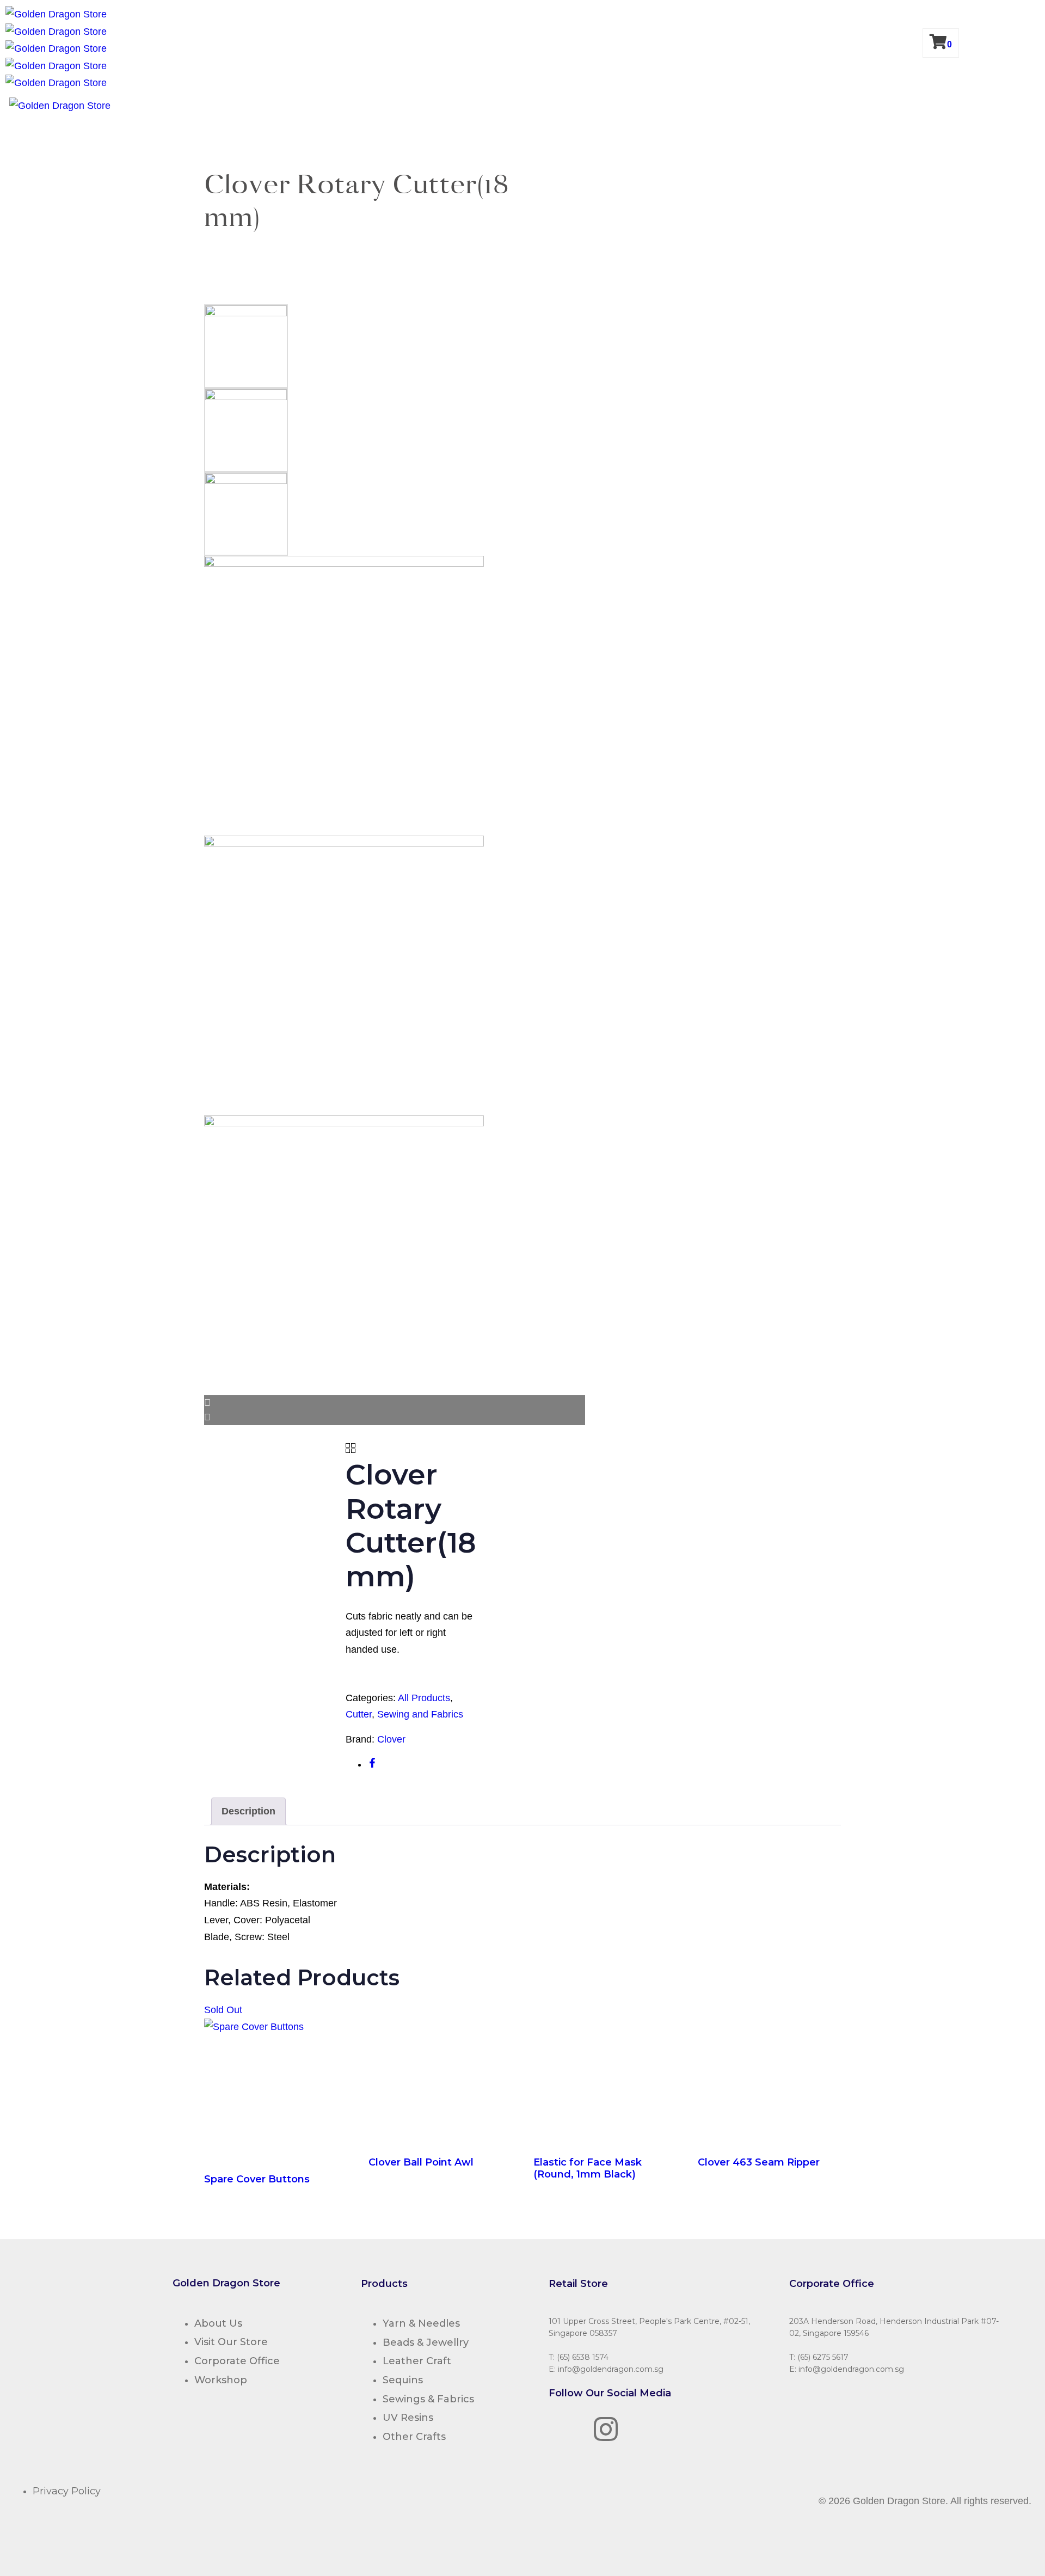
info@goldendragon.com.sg (611, 2369)
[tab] (248, 1811)
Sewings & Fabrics (428, 2399)
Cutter (359, 1714)
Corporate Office (237, 2361)
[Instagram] (606, 2429)
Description (248, 1811)
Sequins (403, 2380)
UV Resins (408, 2418)
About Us (218, 2323)
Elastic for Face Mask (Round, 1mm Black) (588, 2168)
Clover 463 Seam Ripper (759, 2162)
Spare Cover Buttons (257, 2179)
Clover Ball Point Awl (421, 2162)
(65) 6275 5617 (823, 2357)
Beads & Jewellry (426, 2342)
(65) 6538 (573, 2357)
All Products (424, 1698)
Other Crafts (414, 2437)
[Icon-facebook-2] (562, 2429)
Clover (391, 1739)
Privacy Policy (67, 2491)
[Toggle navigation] (3, 108)
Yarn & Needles (421, 2323)
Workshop (221, 2380)
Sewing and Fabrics (420, 1714)
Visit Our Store (231, 2342)
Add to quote (386, 1679)
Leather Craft (417, 2361)
